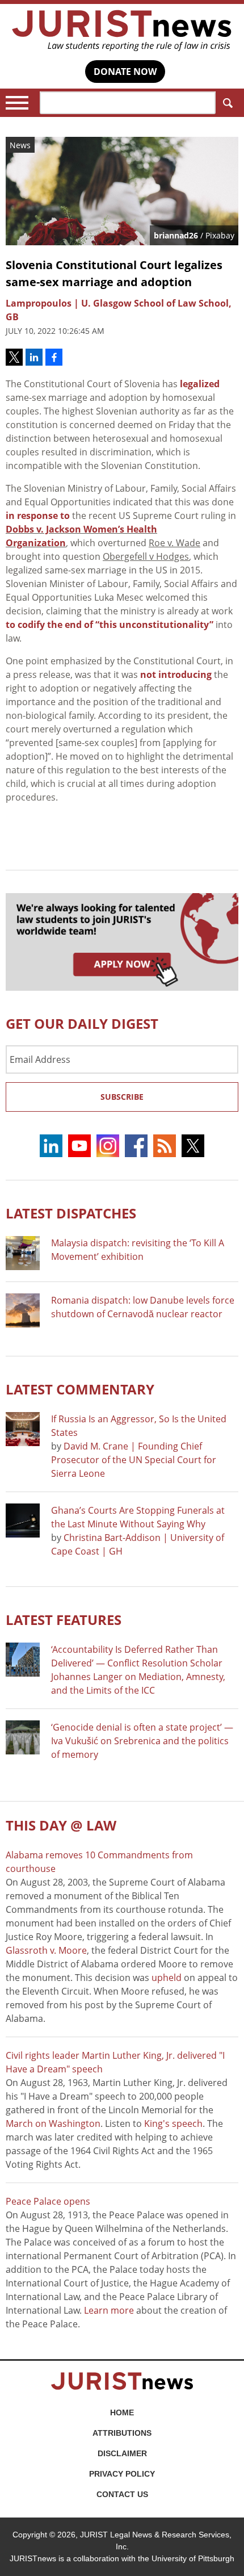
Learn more (109, 2310)
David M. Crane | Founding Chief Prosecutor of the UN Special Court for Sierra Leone (134, 1460)
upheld (167, 1978)
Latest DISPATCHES (71, 1213)
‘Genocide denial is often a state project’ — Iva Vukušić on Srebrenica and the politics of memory (142, 1741)
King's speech (173, 2123)
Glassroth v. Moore (46, 1950)
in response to (38, 516)
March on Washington (53, 2123)
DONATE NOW (125, 72)
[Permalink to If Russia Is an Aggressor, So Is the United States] (23, 1429)
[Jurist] (122, 31)
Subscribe (122, 1097)
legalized (200, 384)
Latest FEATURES (64, 1620)
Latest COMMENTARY (80, 1389)
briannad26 (176, 235)
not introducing (176, 675)
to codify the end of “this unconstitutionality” (110, 625)
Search (227, 103)
